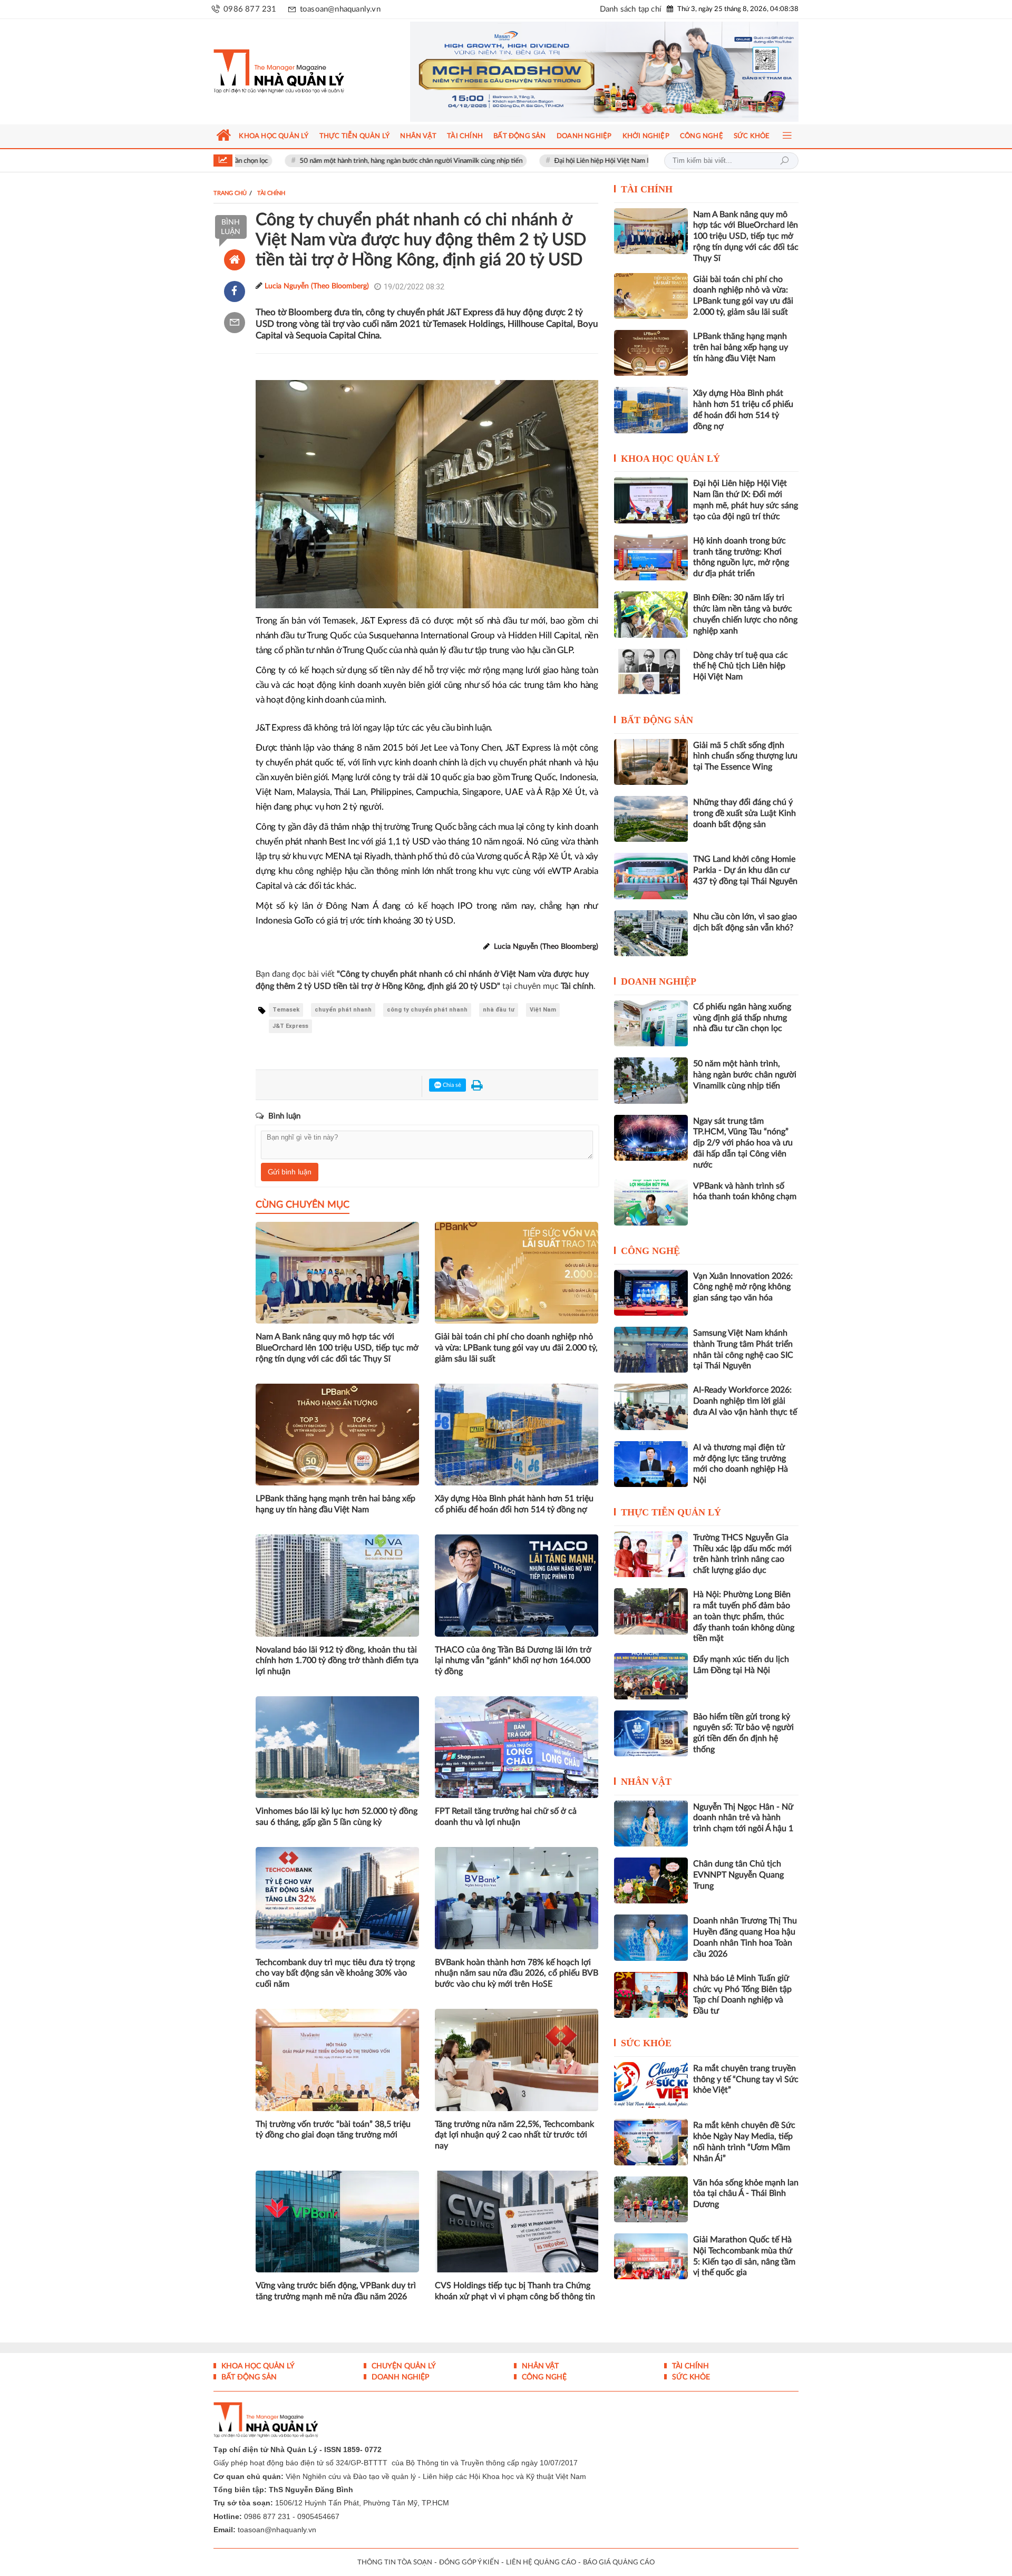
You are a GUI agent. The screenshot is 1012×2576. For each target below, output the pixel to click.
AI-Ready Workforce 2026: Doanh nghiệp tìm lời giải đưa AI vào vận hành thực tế (745, 1401)
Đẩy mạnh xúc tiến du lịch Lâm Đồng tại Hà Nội (741, 1665)
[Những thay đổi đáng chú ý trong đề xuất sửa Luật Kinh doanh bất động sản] (651, 819)
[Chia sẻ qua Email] (235, 323)
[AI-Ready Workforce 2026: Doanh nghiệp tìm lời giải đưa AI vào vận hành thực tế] (651, 1407)
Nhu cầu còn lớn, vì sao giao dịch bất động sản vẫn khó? (745, 922)
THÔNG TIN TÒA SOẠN (395, 2563)
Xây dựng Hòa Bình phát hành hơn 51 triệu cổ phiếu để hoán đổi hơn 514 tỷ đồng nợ (514, 1504)
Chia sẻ (451, 1085)
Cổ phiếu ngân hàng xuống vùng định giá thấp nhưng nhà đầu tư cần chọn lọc (742, 1018)
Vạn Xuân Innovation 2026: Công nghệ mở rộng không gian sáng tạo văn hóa (743, 1287)
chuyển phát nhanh (343, 1010)
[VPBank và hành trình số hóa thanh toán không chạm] (651, 1203)
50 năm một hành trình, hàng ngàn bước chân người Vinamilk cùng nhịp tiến (315, 161)
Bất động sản (657, 720)
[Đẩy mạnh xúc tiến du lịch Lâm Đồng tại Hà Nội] (651, 1676)
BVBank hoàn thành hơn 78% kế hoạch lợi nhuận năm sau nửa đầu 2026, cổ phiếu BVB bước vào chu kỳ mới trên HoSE (517, 1974)
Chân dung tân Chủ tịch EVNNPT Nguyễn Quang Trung (738, 1875)
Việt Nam (543, 1010)
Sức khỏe (646, 2043)
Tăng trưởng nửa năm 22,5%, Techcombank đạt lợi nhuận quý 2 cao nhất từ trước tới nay (514, 2135)
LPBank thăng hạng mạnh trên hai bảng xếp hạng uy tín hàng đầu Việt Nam (335, 1504)
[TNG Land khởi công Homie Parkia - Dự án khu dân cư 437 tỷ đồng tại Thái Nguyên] (651, 876)
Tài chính (647, 189)
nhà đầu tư (499, 1010)
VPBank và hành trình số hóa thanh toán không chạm (745, 1192)
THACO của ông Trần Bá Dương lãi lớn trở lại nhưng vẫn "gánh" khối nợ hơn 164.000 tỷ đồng (513, 1661)
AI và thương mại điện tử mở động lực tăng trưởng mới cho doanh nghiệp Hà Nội (741, 1464)
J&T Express (290, 1026)
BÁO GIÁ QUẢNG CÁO (619, 2563)
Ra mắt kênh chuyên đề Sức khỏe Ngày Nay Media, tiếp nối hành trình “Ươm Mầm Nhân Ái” (744, 2142)
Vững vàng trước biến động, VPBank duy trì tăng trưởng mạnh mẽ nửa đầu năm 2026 (336, 2291)
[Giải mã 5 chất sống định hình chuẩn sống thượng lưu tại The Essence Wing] (651, 762)
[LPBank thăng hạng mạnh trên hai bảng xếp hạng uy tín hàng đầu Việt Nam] (651, 353)
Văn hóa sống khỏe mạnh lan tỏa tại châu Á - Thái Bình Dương (746, 2194)
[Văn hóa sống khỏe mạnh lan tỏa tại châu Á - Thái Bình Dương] (651, 2199)
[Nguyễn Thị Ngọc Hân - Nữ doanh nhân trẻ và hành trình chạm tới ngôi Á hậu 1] (651, 1824)
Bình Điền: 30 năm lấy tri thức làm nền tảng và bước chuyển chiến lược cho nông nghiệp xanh (745, 614)
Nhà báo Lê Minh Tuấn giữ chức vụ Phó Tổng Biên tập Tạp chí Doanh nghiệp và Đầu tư (742, 1995)
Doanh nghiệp (659, 981)
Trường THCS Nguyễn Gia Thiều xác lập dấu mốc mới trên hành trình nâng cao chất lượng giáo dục (742, 1554)
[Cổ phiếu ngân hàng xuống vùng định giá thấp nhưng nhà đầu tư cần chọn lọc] (651, 1023)
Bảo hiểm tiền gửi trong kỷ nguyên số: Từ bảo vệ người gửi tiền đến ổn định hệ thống (743, 1733)
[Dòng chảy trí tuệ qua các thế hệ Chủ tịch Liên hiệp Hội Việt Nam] (651, 672)
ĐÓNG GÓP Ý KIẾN (469, 2563)
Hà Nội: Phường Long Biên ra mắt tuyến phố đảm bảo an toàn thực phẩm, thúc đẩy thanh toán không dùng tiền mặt (744, 1616)
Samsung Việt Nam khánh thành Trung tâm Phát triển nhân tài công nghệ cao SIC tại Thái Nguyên (743, 1349)
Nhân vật (646, 1782)
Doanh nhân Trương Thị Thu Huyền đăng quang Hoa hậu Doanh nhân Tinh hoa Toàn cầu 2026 (745, 1937)
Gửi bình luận (290, 1172)
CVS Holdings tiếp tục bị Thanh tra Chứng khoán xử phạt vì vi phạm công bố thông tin (515, 2291)
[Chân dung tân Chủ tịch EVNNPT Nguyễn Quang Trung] (651, 1880)
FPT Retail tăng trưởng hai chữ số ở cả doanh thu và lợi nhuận (506, 1817)
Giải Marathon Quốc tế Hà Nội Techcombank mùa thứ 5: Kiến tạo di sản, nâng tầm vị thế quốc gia (744, 2256)
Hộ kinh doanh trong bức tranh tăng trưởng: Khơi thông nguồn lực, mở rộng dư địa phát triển (741, 557)
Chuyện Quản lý (403, 2366)
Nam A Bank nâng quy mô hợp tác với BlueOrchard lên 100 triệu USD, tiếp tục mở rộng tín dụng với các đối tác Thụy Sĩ (337, 1348)
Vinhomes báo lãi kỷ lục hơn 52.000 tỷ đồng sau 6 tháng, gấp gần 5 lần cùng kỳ (337, 1817)
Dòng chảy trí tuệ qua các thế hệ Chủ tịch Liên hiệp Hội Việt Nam (741, 666)
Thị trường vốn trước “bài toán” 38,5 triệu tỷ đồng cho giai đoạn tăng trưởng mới (333, 2130)
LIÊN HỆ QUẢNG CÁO (541, 2563)
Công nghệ (650, 1251)
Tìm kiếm (784, 161)
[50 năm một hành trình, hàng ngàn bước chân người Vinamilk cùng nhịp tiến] (651, 1080)
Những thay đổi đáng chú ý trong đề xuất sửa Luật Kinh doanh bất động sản (745, 813)
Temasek (286, 1010)
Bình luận (231, 227)
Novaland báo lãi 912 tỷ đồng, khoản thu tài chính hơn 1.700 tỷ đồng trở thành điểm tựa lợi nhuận (337, 1661)
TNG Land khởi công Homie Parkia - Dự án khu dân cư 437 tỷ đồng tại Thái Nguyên (745, 870)
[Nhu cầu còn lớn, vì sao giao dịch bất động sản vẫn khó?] (651, 933)
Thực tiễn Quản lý (671, 1512)
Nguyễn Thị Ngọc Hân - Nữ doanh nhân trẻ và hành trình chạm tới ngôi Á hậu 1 (743, 1818)
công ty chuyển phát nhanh (427, 1010)
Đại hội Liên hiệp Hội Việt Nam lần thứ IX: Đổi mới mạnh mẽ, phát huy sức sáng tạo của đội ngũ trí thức (610, 161)
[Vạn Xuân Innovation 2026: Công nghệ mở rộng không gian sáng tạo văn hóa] (651, 1293)
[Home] (235, 260)
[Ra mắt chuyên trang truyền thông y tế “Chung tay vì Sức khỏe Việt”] (651, 2085)
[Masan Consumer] (604, 72)
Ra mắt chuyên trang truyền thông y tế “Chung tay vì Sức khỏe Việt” (746, 2079)
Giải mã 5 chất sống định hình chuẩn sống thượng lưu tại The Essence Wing (745, 756)
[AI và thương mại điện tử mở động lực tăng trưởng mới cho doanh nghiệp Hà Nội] (651, 1464)
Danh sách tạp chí (631, 9)
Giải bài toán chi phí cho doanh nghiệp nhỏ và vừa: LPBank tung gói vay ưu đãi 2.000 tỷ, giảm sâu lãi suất (516, 1348)
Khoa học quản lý (670, 459)
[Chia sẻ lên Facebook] (235, 291)
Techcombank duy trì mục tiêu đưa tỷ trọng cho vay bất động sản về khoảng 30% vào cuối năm (335, 1974)
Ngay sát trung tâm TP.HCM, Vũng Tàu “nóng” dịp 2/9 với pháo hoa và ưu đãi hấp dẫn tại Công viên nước (743, 1143)
